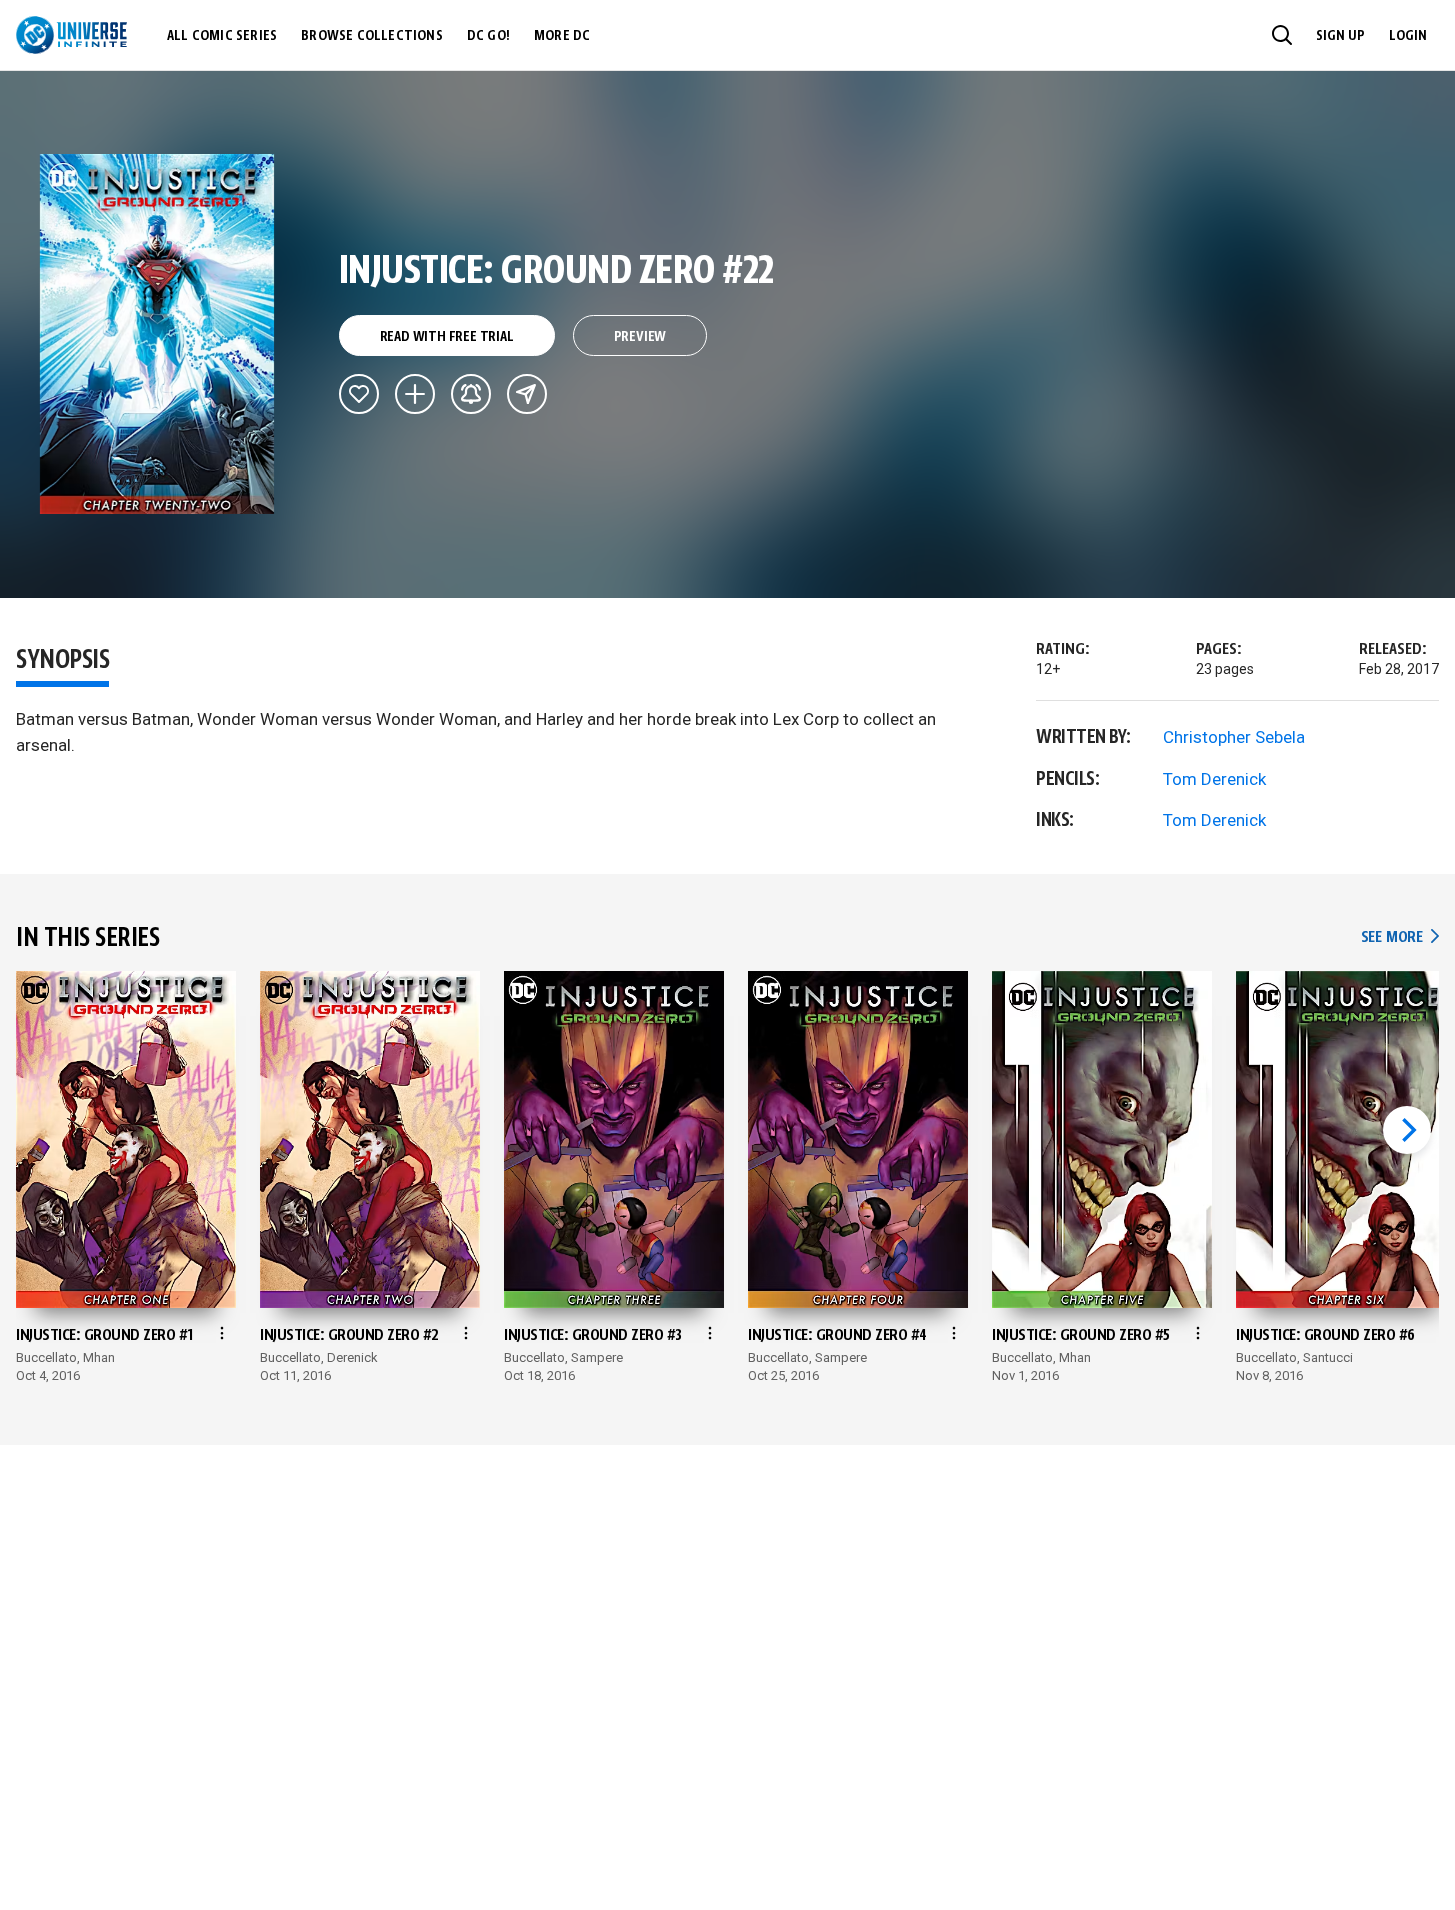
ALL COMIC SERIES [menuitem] (222, 36)
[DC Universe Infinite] (71, 35)
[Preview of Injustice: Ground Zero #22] (157, 334)
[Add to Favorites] (359, 394)
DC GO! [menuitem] (488, 36)
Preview (640, 337)
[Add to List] (415, 394)
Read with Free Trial (447, 337)
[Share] (527, 394)
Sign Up (1340, 36)
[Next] (1407, 1130)
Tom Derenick (1214, 779)
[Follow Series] (471, 394)
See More (1400, 937)
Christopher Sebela (1234, 737)
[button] (1282, 35)
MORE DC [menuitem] (562, 36)
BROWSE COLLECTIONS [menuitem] (372, 36)
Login (1408, 36)
